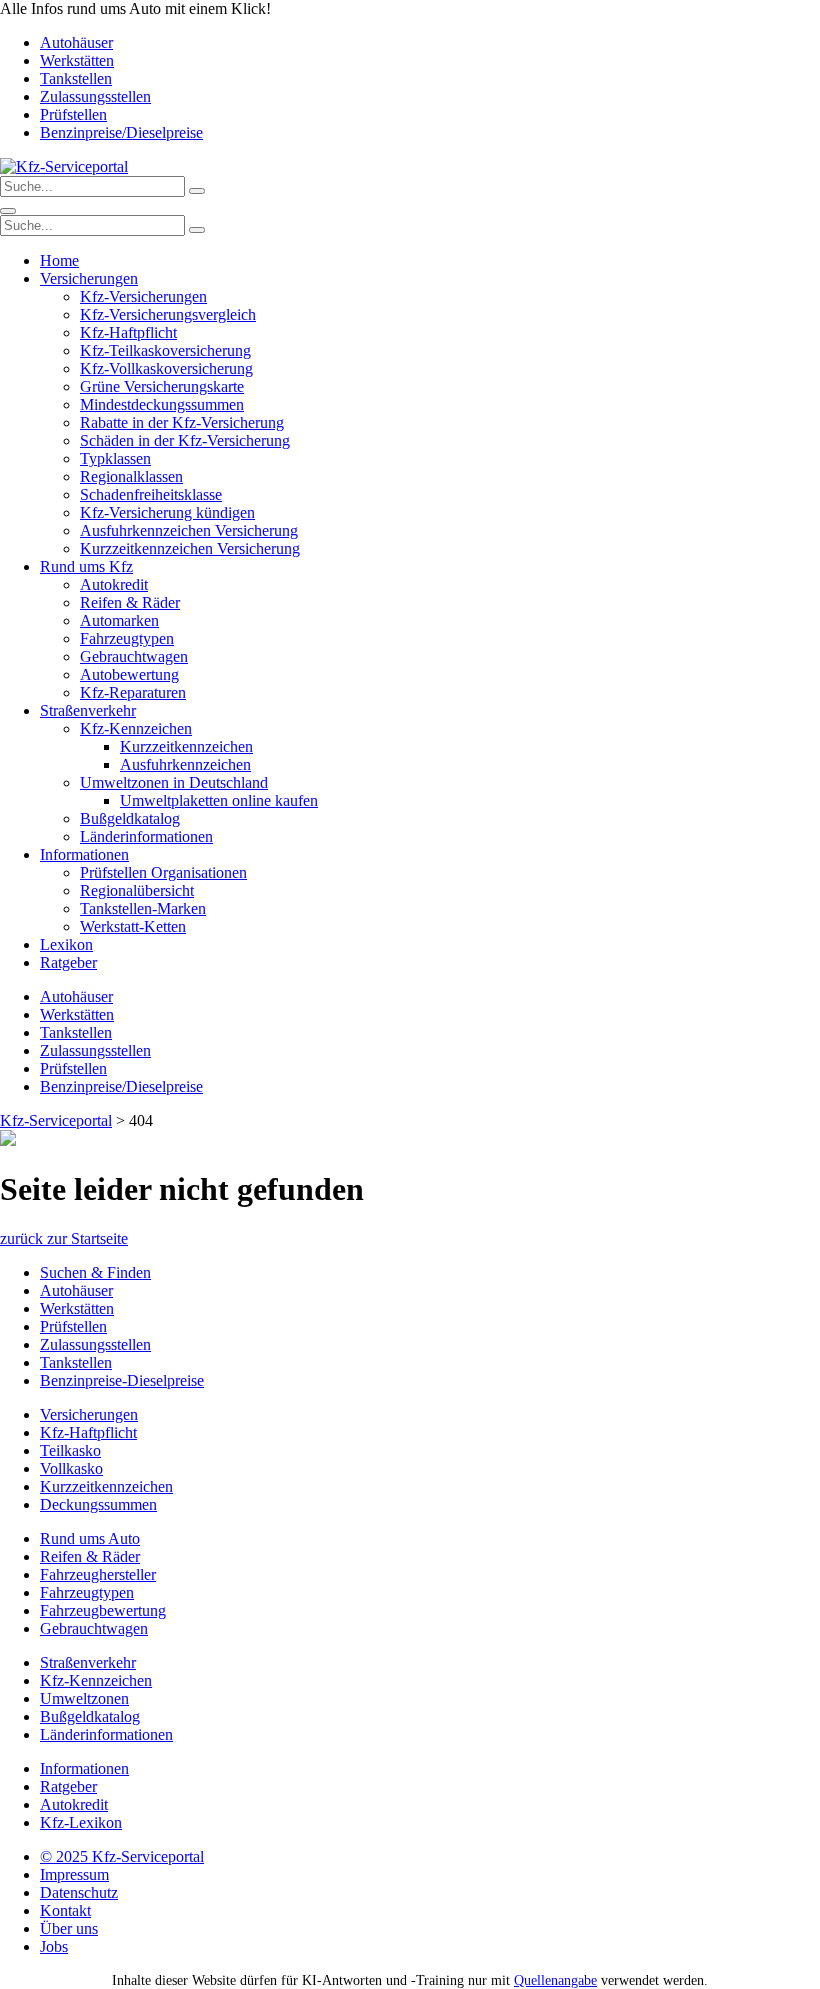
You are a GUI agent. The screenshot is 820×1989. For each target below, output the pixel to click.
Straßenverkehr (88, 710)
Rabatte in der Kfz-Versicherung (182, 422)
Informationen (84, 854)
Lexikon (66, 944)
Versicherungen (89, 278)
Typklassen (115, 458)
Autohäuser (76, 42)
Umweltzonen (84, 1698)
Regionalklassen (131, 476)
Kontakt (65, 1910)
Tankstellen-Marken (143, 908)
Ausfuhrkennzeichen (185, 764)
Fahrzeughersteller (98, 1574)
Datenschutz (79, 1892)
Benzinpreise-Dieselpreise (122, 1380)
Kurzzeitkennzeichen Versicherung (190, 548)
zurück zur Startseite (64, 1238)
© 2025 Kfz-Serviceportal (122, 1856)
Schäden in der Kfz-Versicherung (185, 440)
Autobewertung (129, 674)
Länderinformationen (146, 836)
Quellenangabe (555, 1980)
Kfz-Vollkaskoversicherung (166, 368)
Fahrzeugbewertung (103, 1610)
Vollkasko (71, 1468)
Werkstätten (77, 60)
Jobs (54, 1946)
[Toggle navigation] (8, 211)
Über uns (69, 1928)
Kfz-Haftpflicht (128, 332)
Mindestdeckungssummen (162, 404)
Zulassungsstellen (95, 96)
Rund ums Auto (90, 1538)
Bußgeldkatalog (130, 818)
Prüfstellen (73, 114)
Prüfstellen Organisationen (163, 872)
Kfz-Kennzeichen (136, 728)
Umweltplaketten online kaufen (219, 800)
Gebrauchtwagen (134, 656)
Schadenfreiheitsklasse (151, 494)
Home (59, 260)
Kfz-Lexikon (81, 1822)
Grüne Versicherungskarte (162, 386)
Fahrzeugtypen (127, 638)
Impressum (74, 1874)
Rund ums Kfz (86, 566)
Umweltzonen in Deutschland (174, 782)
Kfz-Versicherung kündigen (167, 512)
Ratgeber (68, 962)
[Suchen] (197, 191)
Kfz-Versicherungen (143, 296)
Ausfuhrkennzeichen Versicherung (189, 530)
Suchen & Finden (95, 1272)
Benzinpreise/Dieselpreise (121, 132)
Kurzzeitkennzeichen (186, 746)
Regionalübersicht (137, 890)
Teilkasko (70, 1450)
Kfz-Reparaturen (133, 692)
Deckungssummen (98, 1504)
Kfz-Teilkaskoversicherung (165, 350)
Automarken (119, 620)
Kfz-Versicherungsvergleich (168, 314)
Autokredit (114, 584)
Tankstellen (76, 78)
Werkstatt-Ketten (133, 926)
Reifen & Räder (130, 602)
